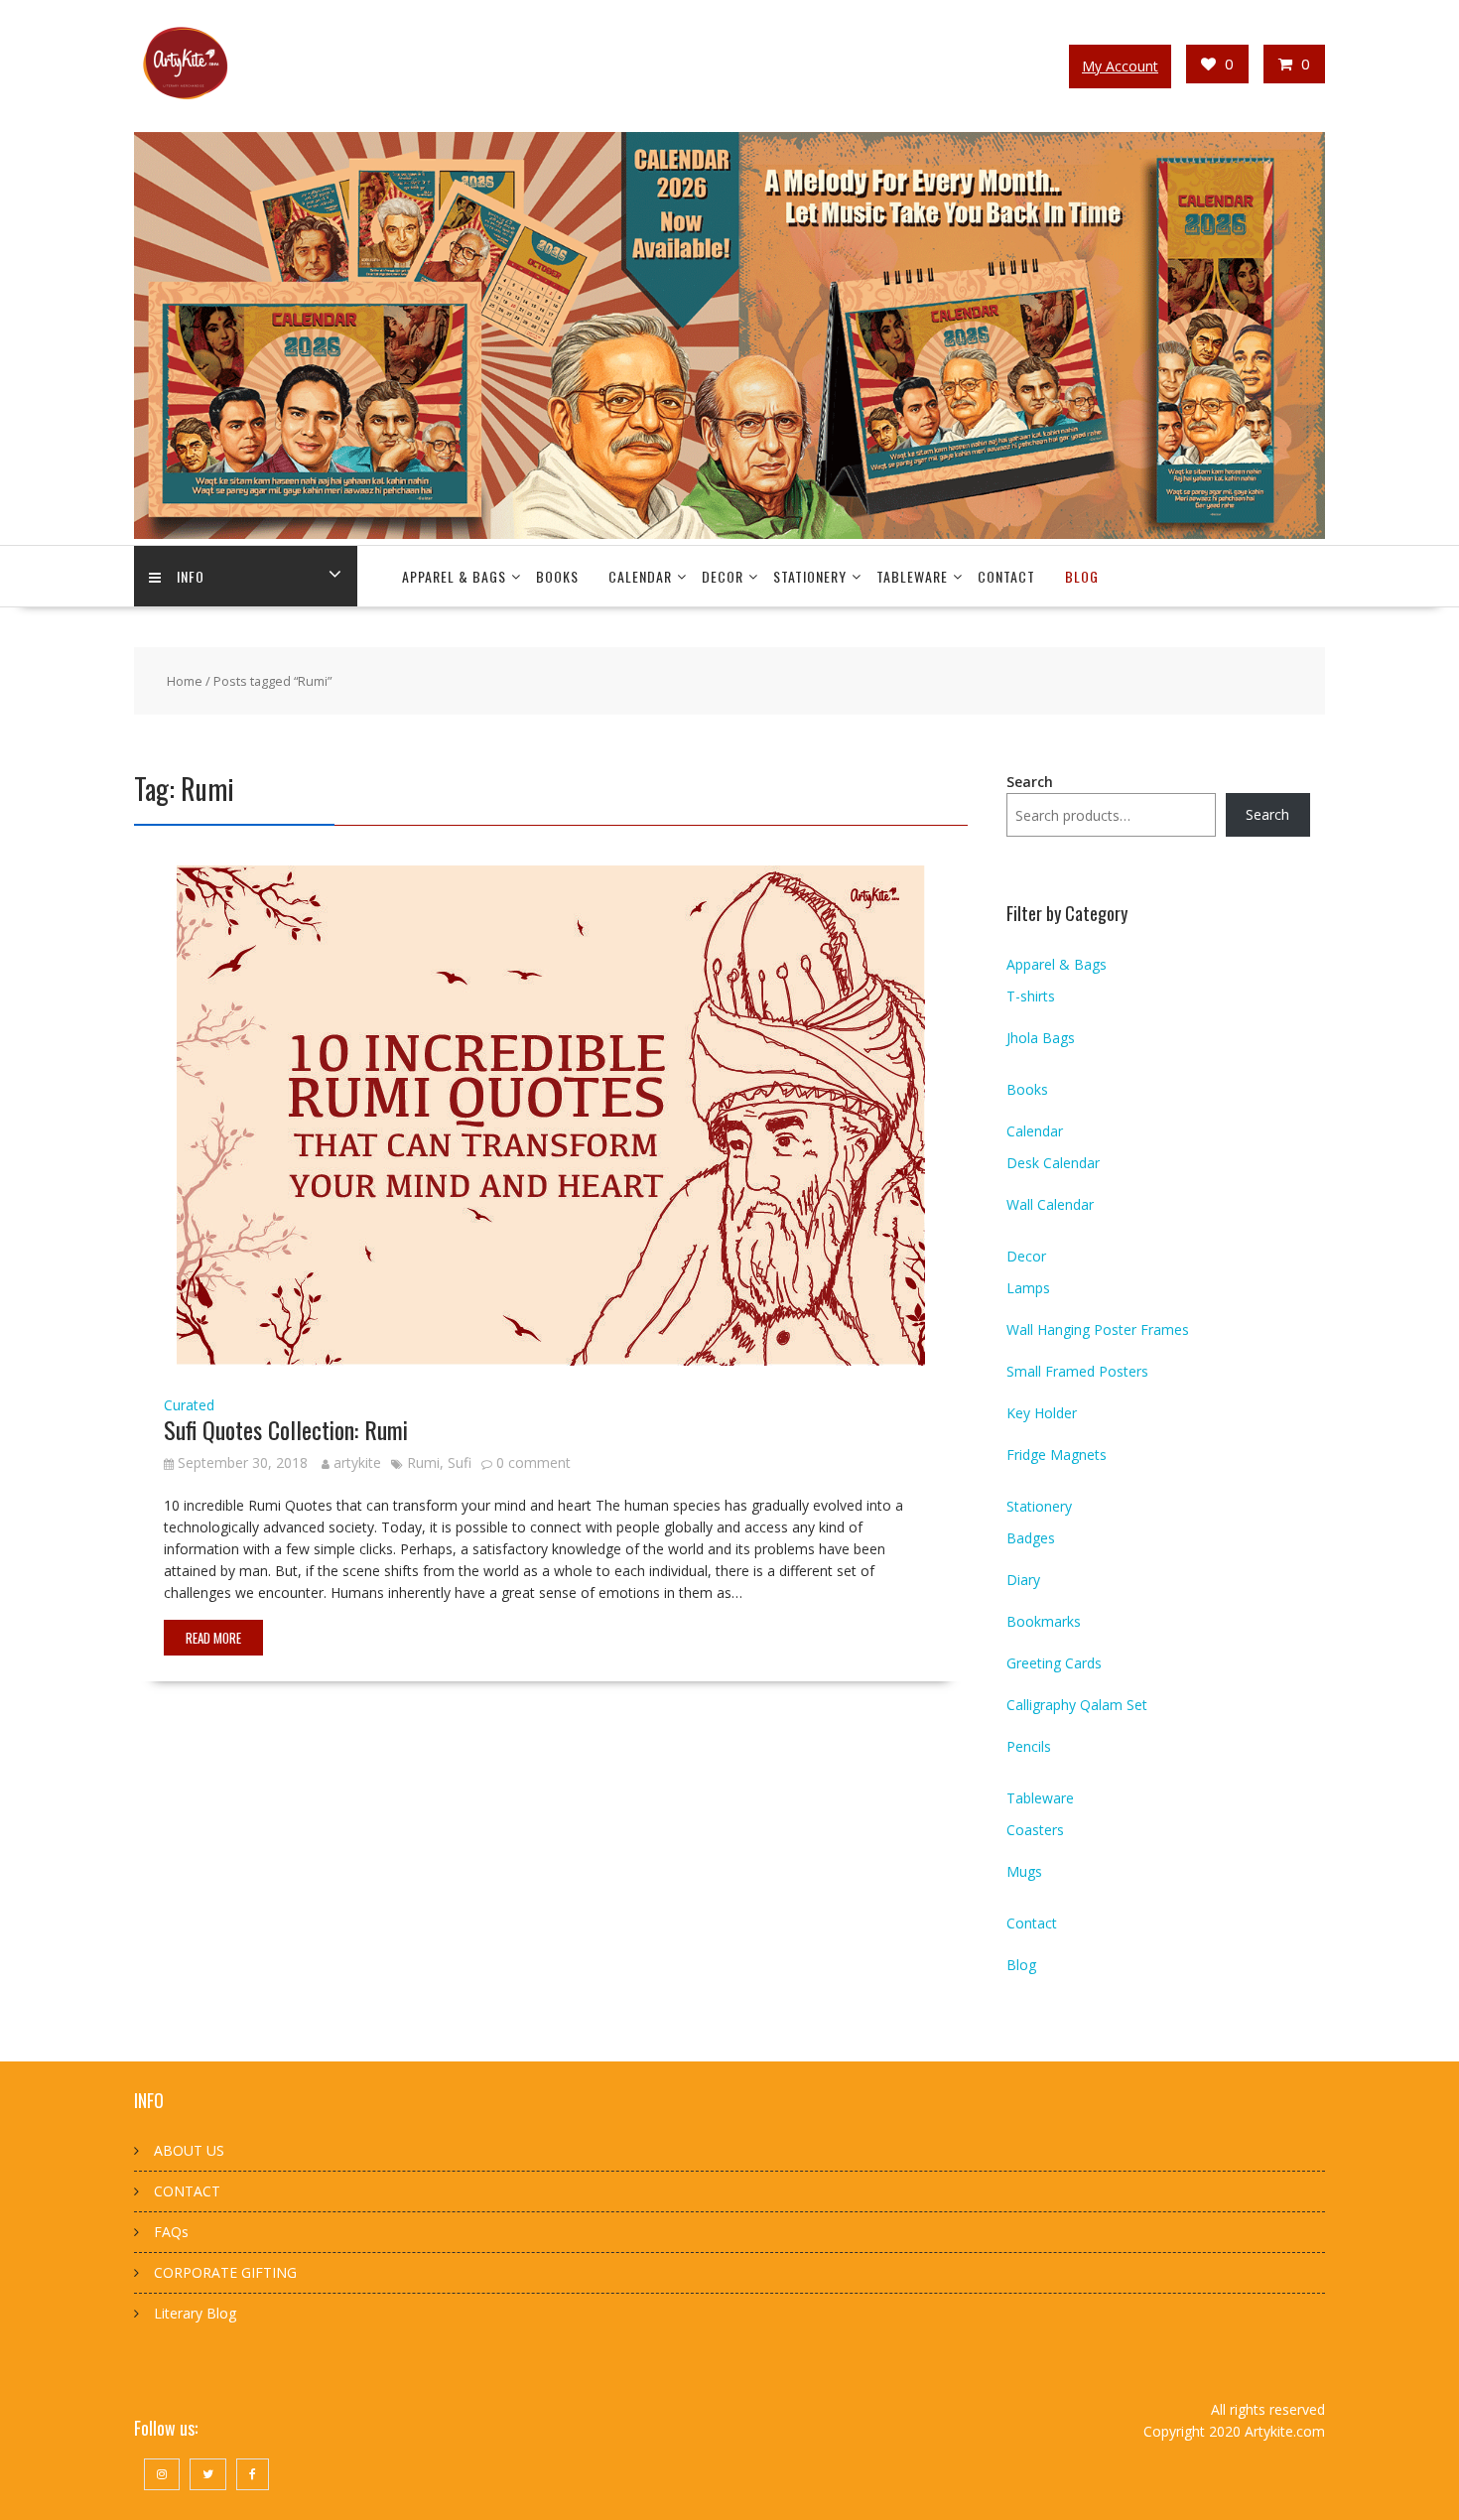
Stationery (810, 576)
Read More (213, 1638)
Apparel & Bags (454, 576)
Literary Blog (195, 2313)
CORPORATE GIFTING (225, 2272)
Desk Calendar (1053, 1163)
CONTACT (187, 2191)
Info (191, 576)
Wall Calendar (1050, 1204)
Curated (189, 1405)
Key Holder (1042, 1413)
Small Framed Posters (1077, 1371)
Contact (1006, 576)
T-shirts (1031, 996)
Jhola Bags (1041, 1038)
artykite (357, 1462)
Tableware (912, 576)
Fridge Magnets (1057, 1455)
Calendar (640, 576)
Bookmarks (1044, 1621)
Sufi (460, 1462)
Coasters (1035, 1830)
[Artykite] (729, 533)
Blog (1082, 576)
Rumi (423, 1462)
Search (1030, 782)
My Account (1120, 66)
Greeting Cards (1054, 1663)
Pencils (1029, 1746)
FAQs (171, 2232)
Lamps (1028, 1288)
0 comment (533, 1462)
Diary (1023, 1580)
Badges (1031, 1538)
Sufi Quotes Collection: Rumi (286, 1429)
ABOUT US (189, 2150)
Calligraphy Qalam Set (1077, 1705)
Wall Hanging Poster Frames (1098, 1329)
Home (185, 681)
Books (557, 576)
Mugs (1024, 1871)
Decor (723, 576)
